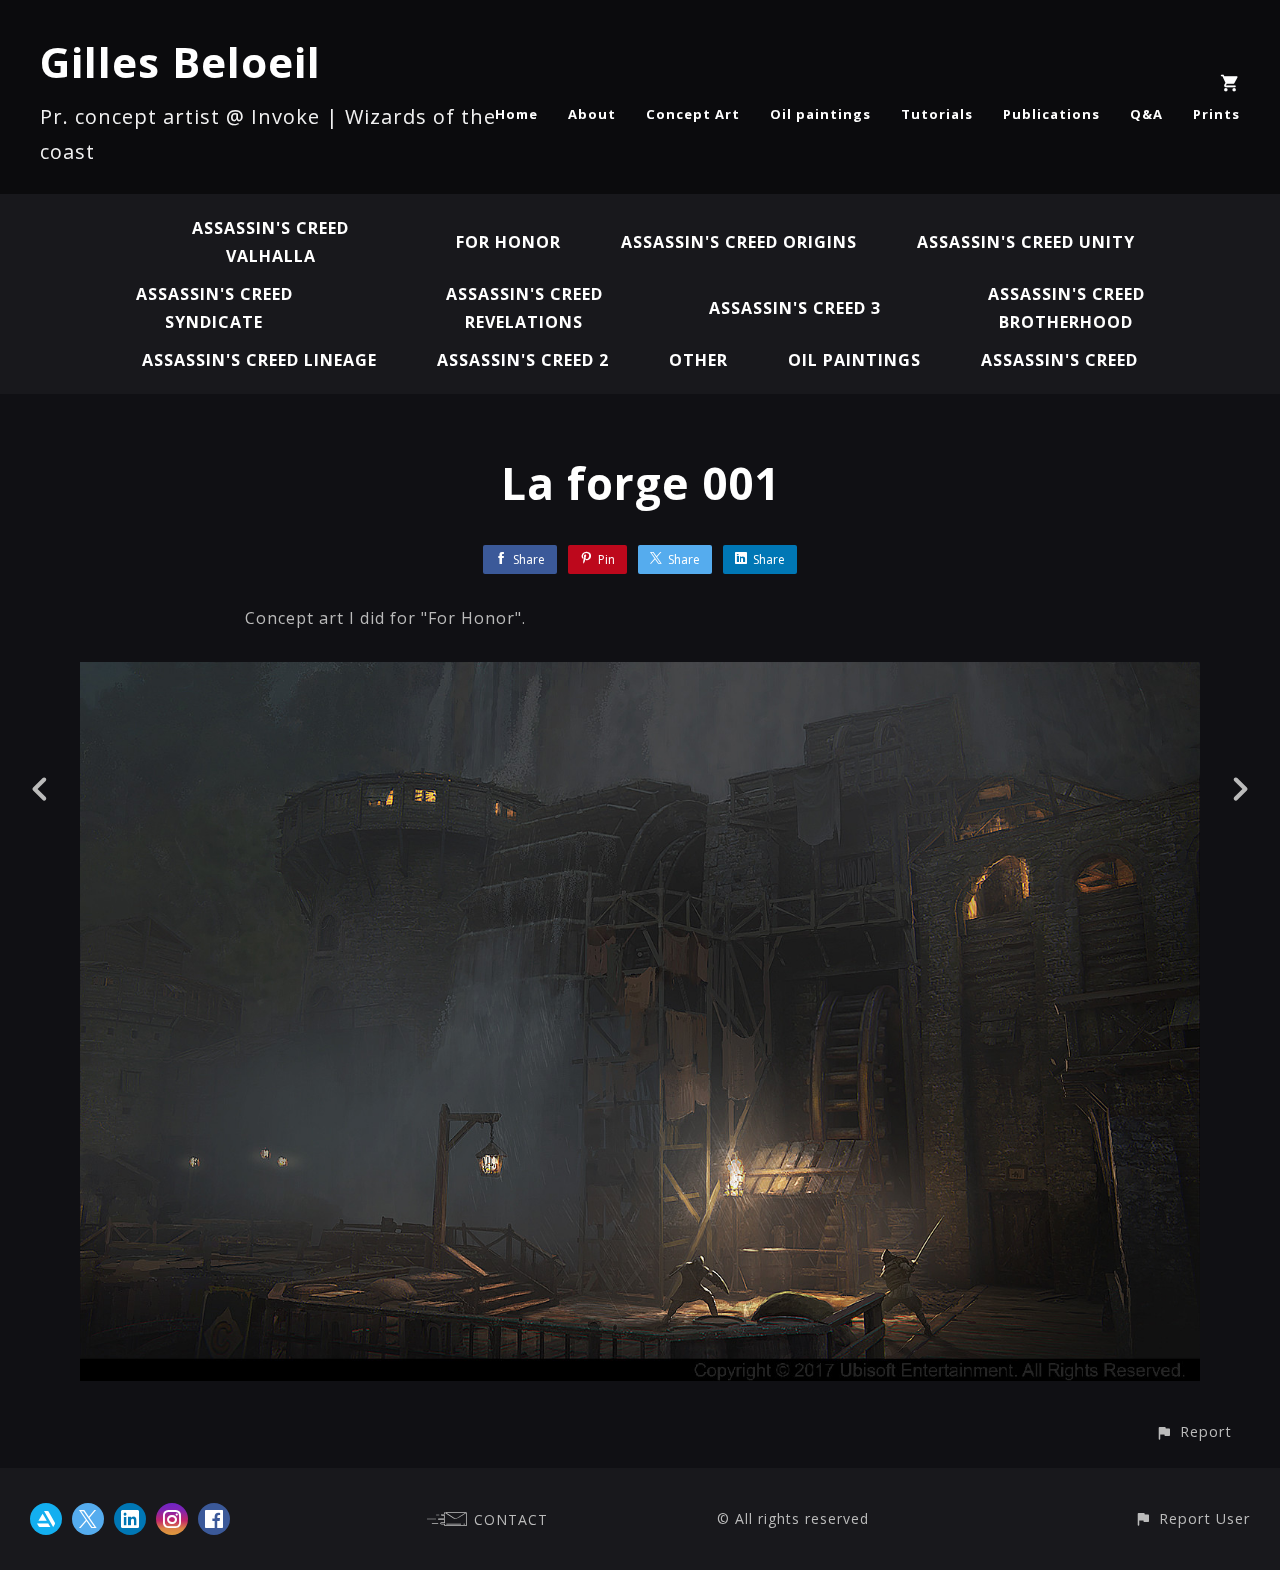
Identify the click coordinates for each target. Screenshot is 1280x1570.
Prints (1216, 114)
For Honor (508, 242)
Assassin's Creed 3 (795, 308)
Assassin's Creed (1059, 360)
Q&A (1146, 114)
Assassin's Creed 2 (523, 360)
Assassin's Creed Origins (739, 242)
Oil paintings (820, 114)
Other (698, 360)
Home (516, 114)
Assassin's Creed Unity (1026, 242)
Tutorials (937, 114)
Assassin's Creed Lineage (259, 360)
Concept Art (693, 114)
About (592, 114)
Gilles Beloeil (180, 61)
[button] (1193, 1431)
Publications (1051, 114)
